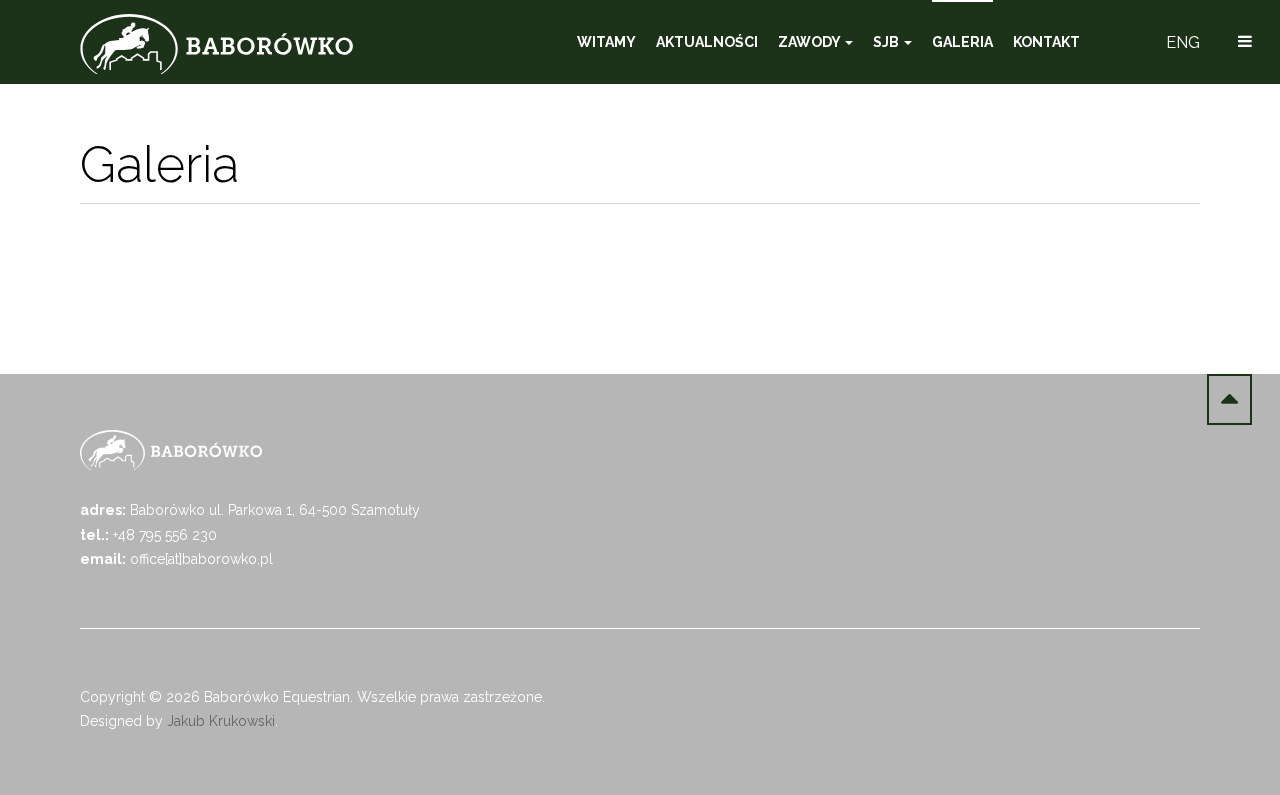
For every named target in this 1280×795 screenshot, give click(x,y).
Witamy (606, 42)
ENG (1183, 42)
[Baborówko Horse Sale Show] (216, 44)
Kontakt (1046, 42)
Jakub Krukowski (221, 721)
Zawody (810, 42)
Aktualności (707, 42)
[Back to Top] (1229, 399)
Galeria (962, 42)
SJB (887, 42)
